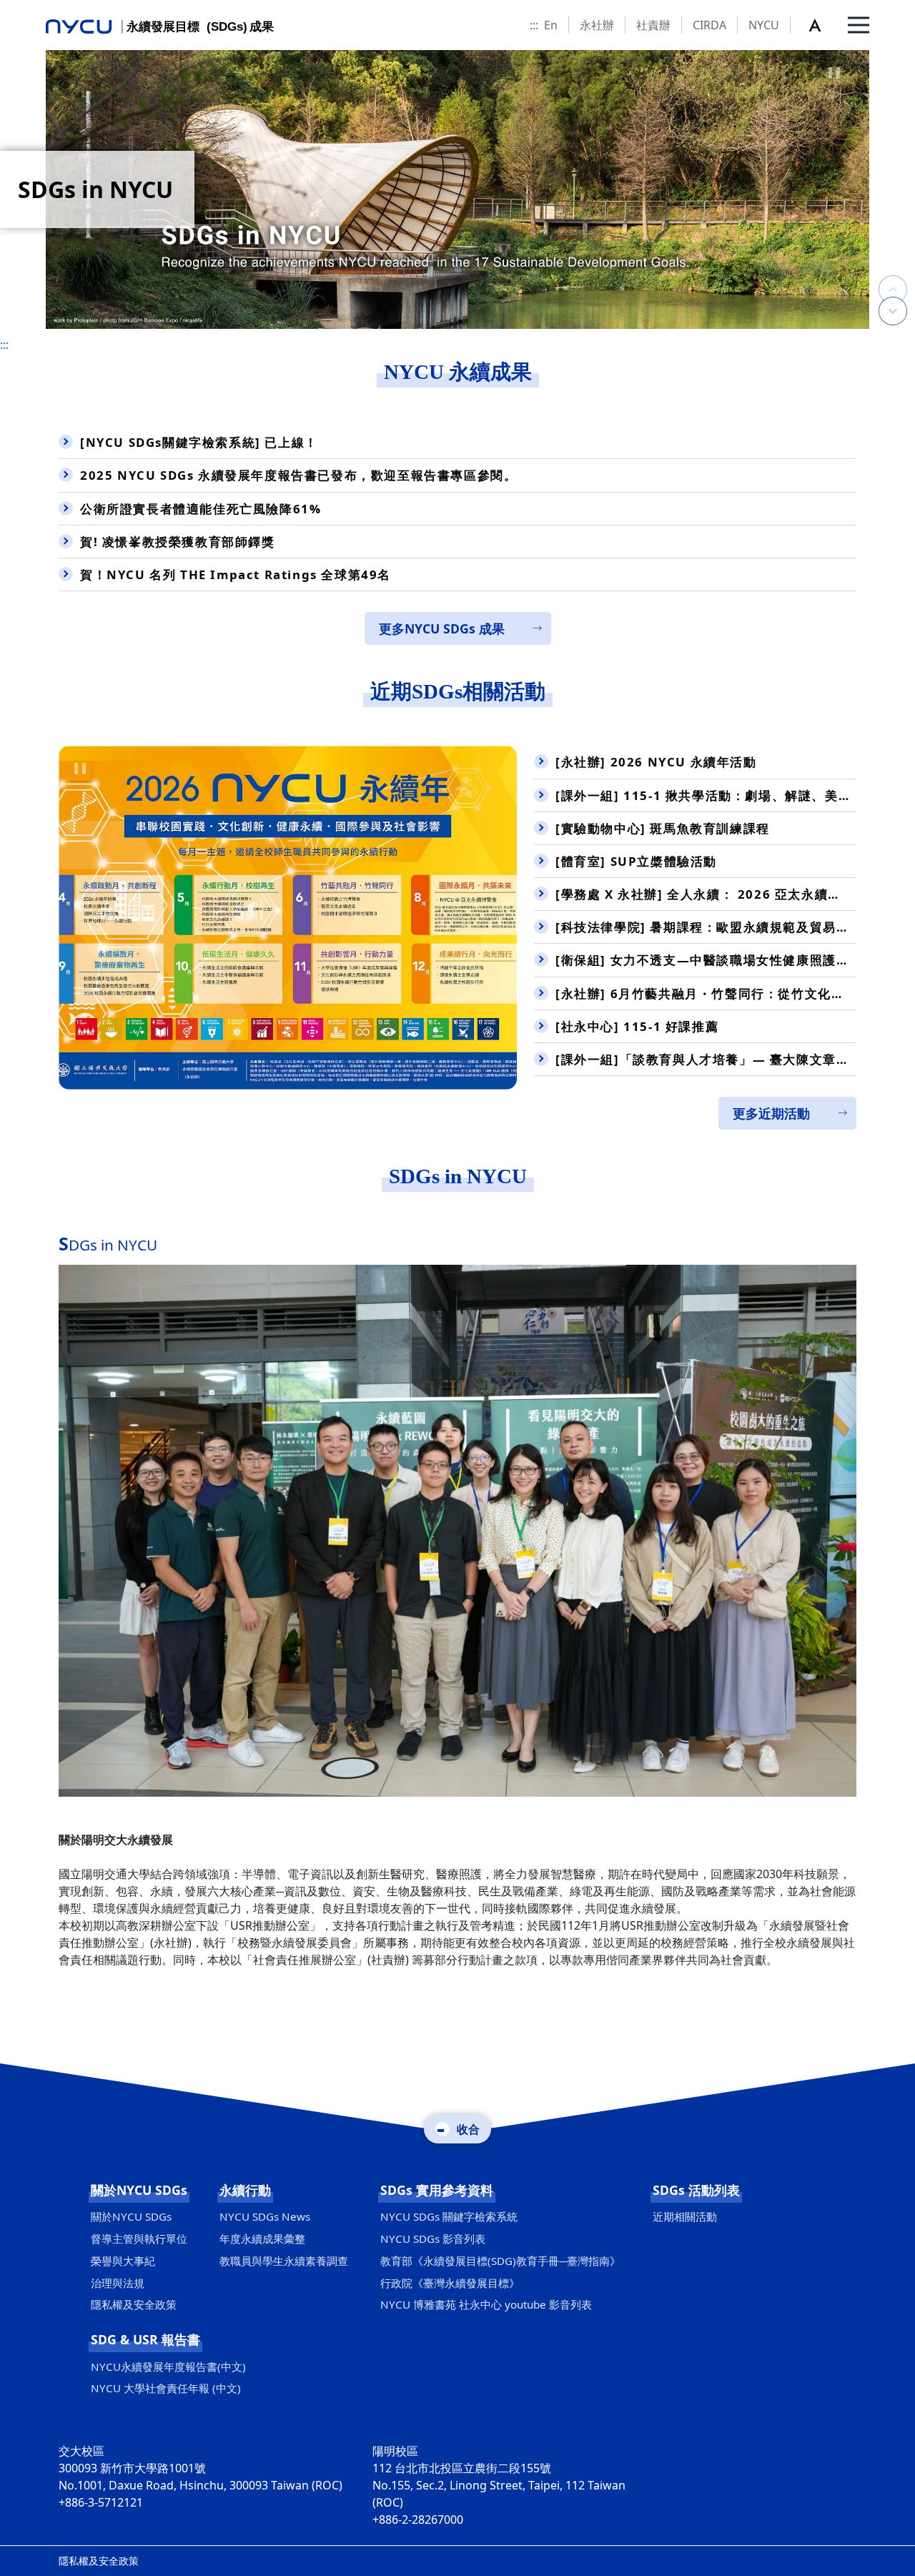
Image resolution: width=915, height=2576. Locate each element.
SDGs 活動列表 (696, 2190)
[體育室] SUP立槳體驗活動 (636, 861)
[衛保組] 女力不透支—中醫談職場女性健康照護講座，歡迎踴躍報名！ (706, 960)
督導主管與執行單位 (139, 2239)
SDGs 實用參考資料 (437, 2190)
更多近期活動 (771, 1113)
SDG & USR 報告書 (145, 2339)
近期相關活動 (685, 2216)
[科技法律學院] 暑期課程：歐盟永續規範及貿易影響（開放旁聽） (706, 927)
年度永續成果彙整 (262, 2239)
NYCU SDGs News (265, 2216)
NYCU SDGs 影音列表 (433, 2239)
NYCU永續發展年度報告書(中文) (168, 2367)
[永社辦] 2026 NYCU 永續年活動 (656, 762)
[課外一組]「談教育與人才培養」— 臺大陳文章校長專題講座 (706, 1059)
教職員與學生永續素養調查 (284, 2261)
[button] (823, 25)
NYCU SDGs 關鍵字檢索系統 (449, 2216)
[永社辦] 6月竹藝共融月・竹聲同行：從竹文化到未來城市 (706, 993)
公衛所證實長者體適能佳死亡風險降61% (201, 509)
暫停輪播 (834, 73)
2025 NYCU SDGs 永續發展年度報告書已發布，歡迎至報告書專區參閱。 (298, 475)
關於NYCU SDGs (139, 2190)
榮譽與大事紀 (123, 2261)
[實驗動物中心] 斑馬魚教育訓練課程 (663, 828)
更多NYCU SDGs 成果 (442, 628)
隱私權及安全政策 (134, 2304)
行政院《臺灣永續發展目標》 (450, 2283)
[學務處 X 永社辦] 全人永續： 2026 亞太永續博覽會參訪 (706, 894)
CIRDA (709, 25)
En (551, 25)
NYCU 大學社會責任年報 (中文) (166, 2388)
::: (534, 25)
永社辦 (597, 25)
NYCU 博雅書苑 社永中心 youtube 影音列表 (486, 2304)
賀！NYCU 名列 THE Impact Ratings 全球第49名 (236, 574)
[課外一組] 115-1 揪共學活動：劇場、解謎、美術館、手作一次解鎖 (706, 795)
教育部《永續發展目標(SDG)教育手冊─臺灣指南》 (500, 2261)
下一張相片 (893, 275)
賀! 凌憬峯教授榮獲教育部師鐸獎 (178, 542)
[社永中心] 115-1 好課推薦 (637, 1026)
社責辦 (653, 25)
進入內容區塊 (34, 9)
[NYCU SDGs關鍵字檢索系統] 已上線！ (199, 442)
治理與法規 (118, 2283)
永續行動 (245, 2190)
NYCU (764, 25)
